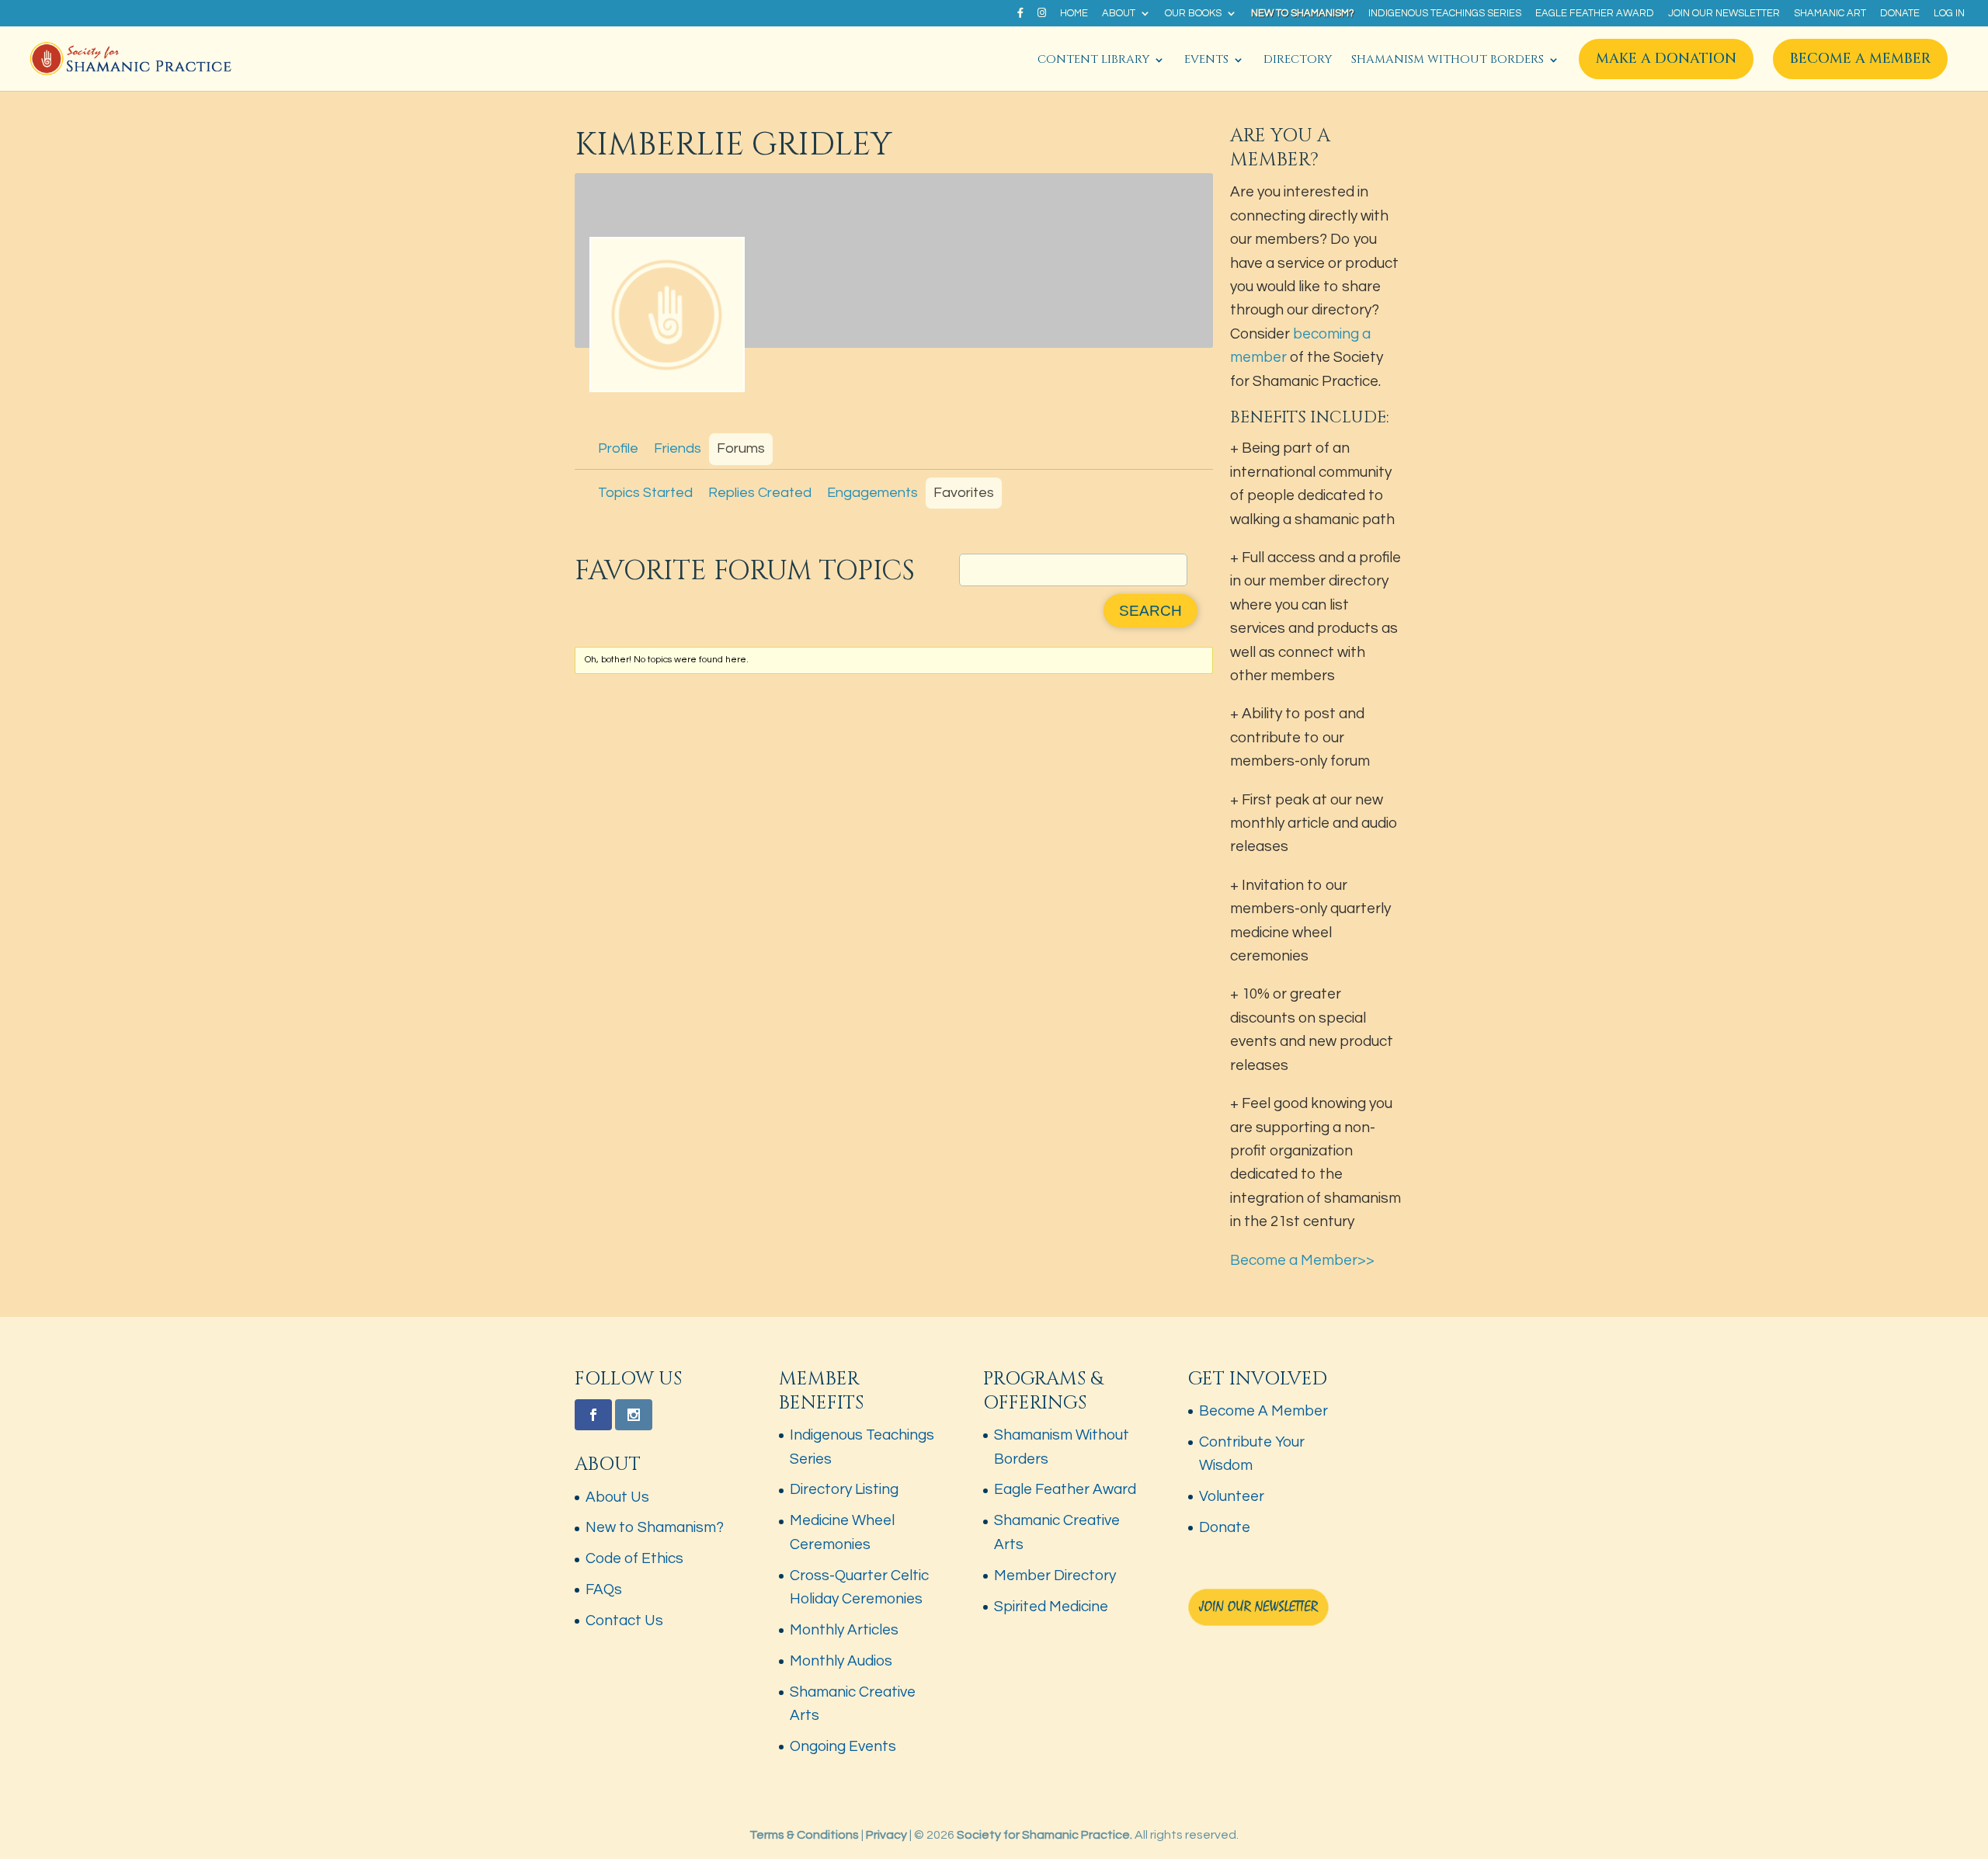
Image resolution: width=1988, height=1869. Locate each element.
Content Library (1093, 61)
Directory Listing (844, 1489)
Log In (1949, 14)
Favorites (964, 493)
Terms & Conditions (804, 1835)
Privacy (886, 1835)
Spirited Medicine (1051, 1607)
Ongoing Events (843, 1746)
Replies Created (760, 493)
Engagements (872, 493)
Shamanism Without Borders (1448, 61)
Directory (1298, 61)
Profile (618, 448)
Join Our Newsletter (1724, 14)
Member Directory (1055, 1575)
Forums (741, 448)
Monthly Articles (844, 1630)
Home (1074, 14)
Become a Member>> (1302, 1260)
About (1119, 14)
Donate (1900, 14)
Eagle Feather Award (1595, 14)
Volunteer (1232, 1496)
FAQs (604, 1589)
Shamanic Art (1830, 14)
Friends (678, 448)
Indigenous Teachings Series (1445, 14)
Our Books (1193, 14)
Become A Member (1860, 59)
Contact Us (624, 1621)
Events (1206, 61)
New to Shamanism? (1303, 14)
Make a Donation (1666, 59)
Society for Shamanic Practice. (1044, 1835)
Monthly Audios (841, 1661)
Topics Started (645, 493)
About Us (617, 1497)
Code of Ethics (634, 1558)
